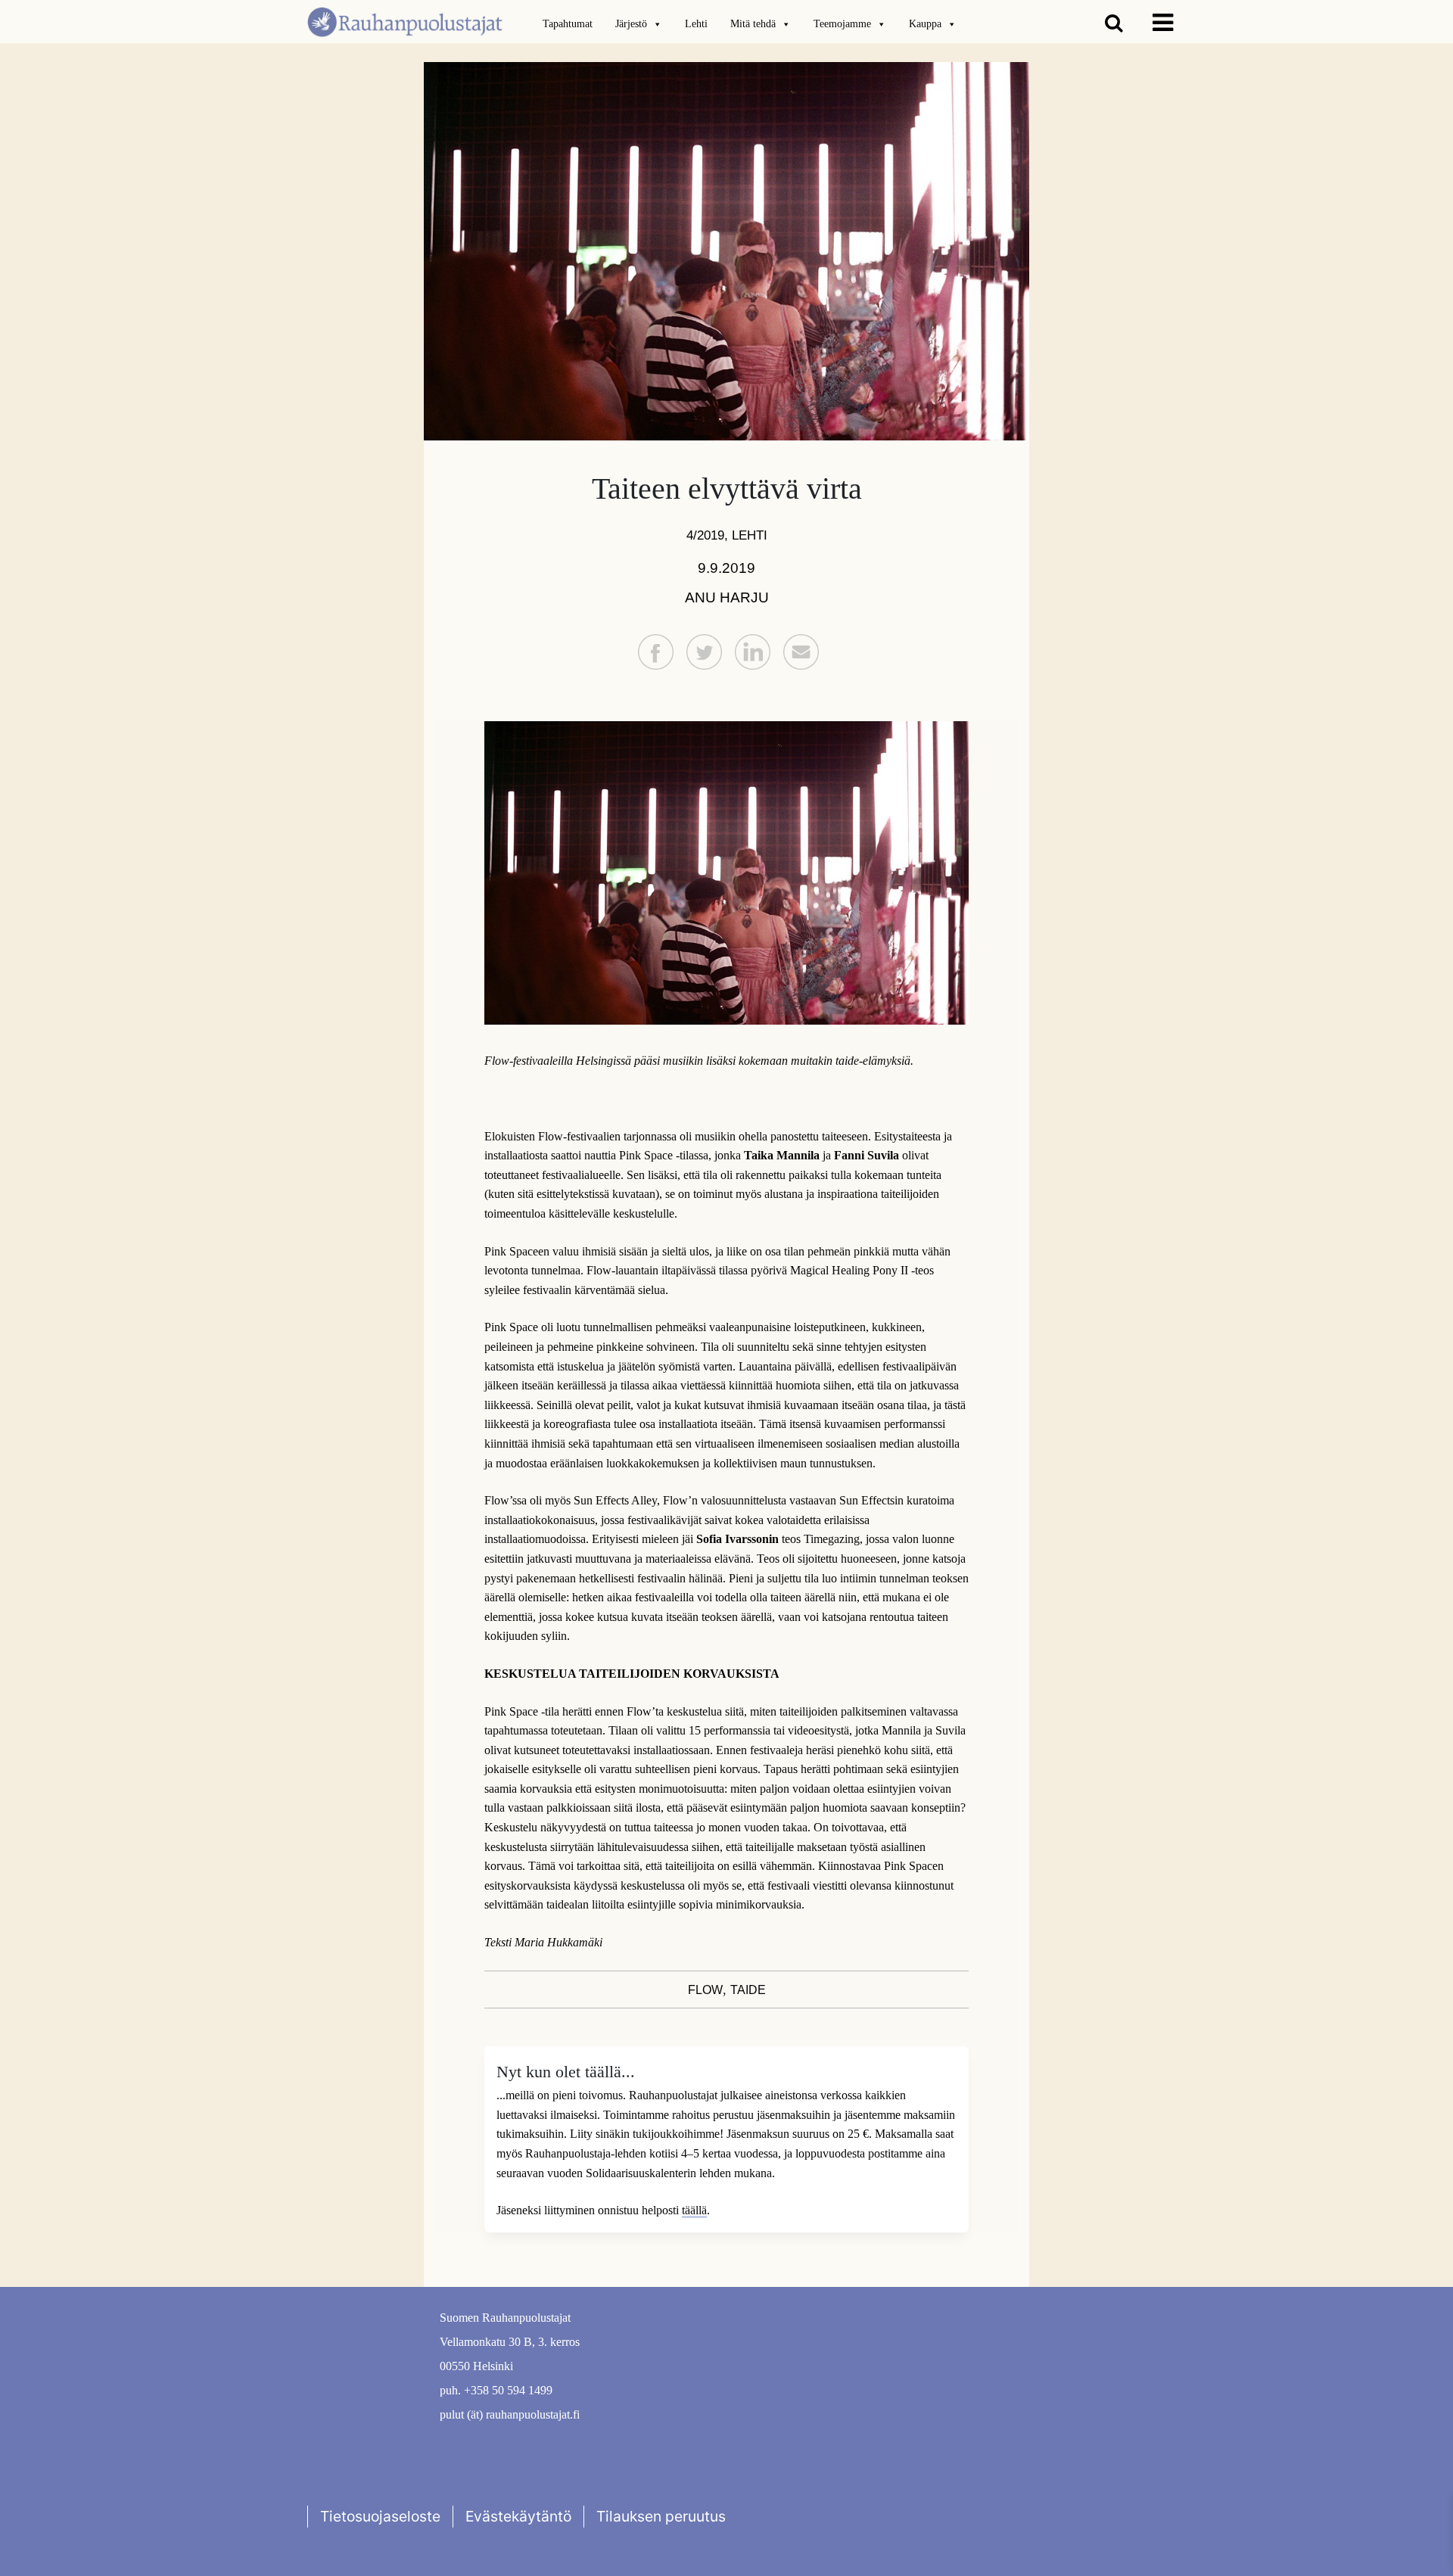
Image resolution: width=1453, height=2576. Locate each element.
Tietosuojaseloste (380, 2516)
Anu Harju (727, 597)
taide (748, 1990)
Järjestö (631, 24)
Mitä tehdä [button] (753, 24)
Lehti (696, 24)
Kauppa (925, 24)
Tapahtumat (568, 24)
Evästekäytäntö (518, 2516)
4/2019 (705, 535)
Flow (705, 1990)
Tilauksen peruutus (661, 2516)
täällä (694, 2210)
